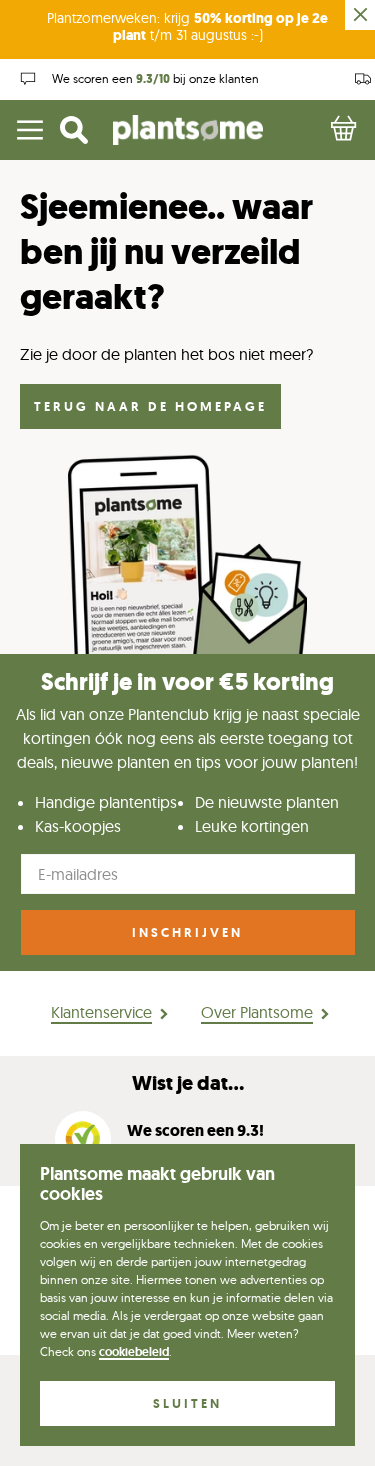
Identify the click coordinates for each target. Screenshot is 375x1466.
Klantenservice (101, 1012)
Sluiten (187, 1403)
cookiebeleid (134, 1352)
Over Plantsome (257, 1012)
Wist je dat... (188, 1083)
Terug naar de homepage (150, 406)
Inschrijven (187, 932)
